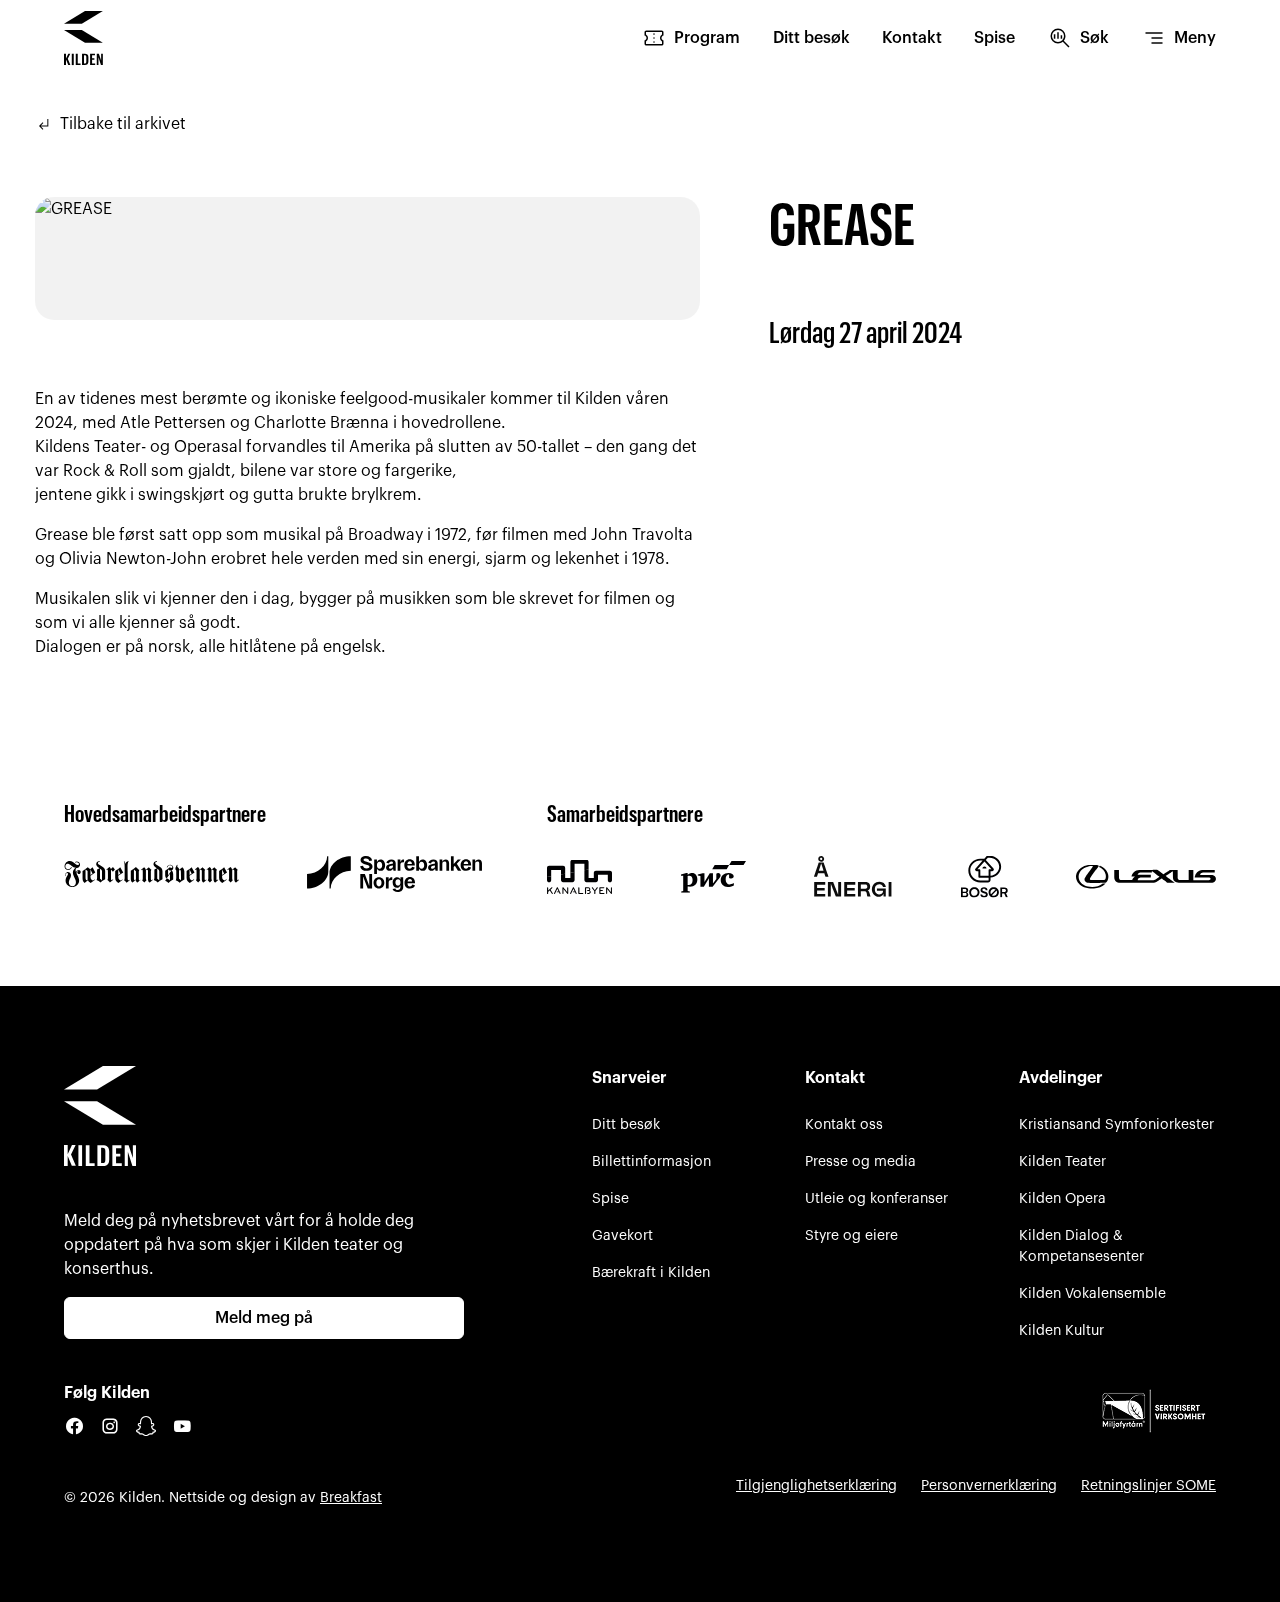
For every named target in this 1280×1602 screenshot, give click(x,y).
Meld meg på (264, 1318)
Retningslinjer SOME (1148, 1485)
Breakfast (351, 1497)
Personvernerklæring (989, 1485)
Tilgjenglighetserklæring (816, 1485)
